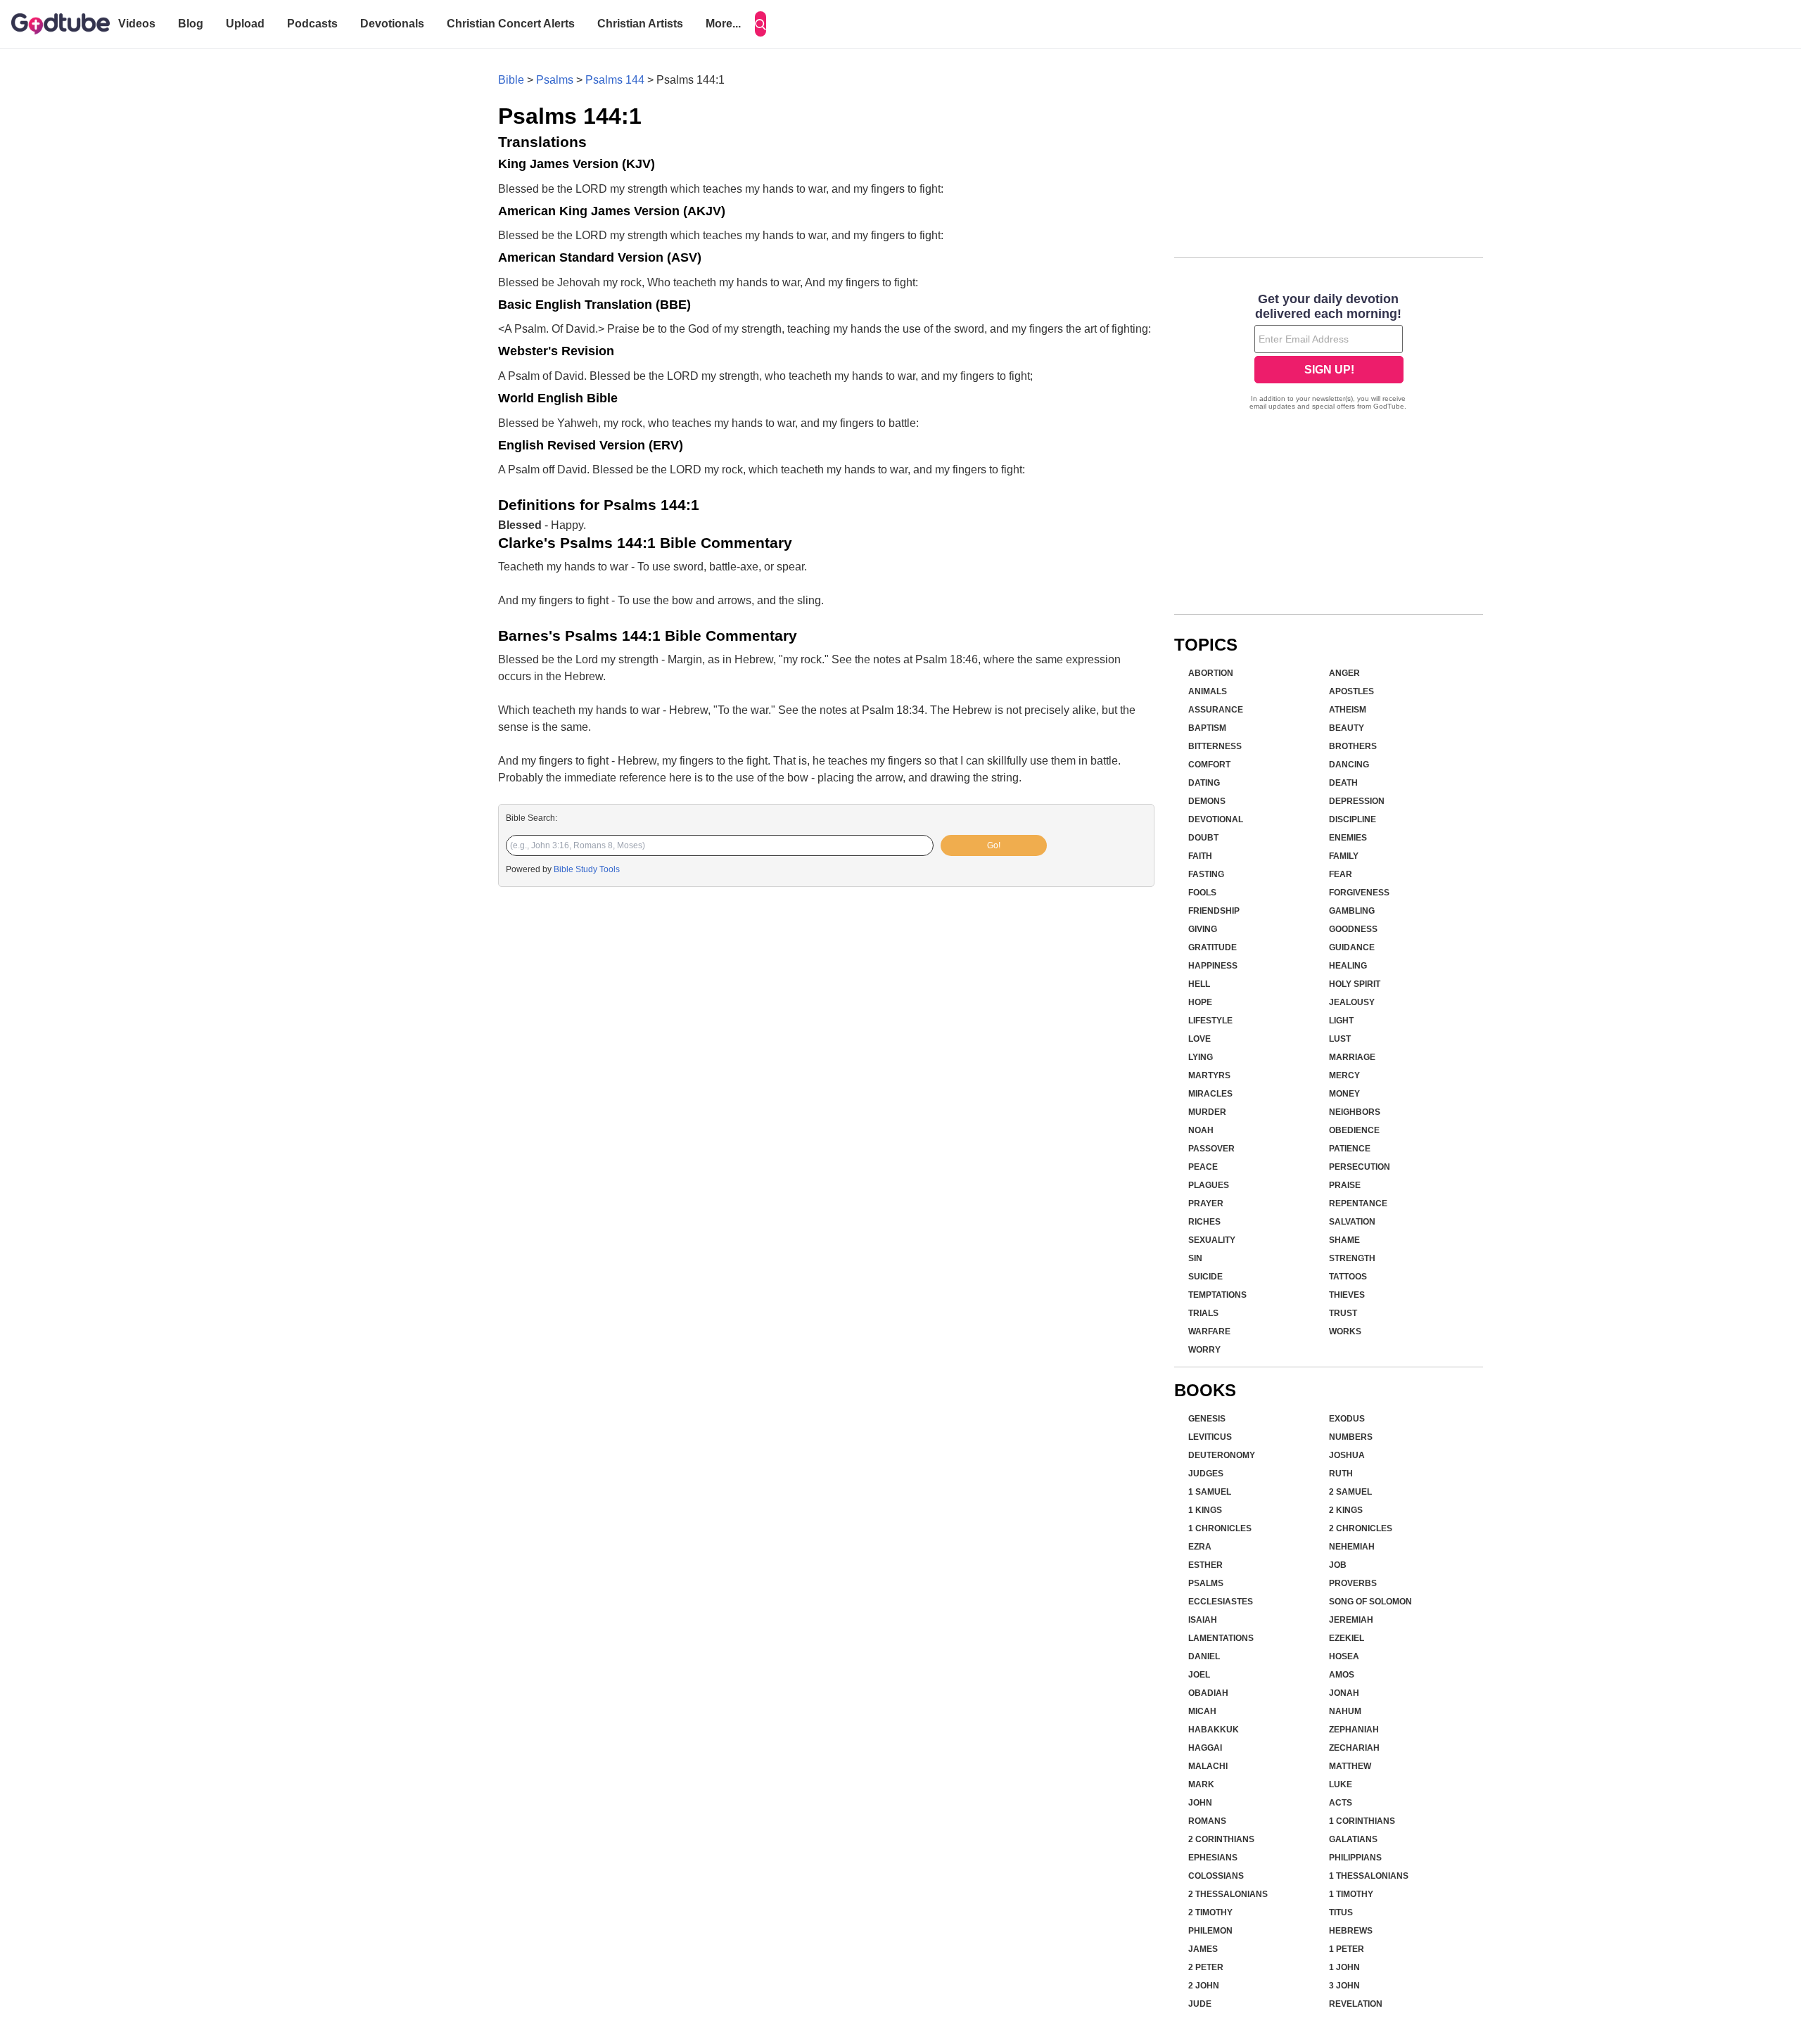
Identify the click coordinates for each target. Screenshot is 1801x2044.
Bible (511, 80)
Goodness (1353, 929)
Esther (1205, 1565)
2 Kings (1346, 1510)
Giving (1203, 929)
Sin (1195, 1258)
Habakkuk (1214, 1730)
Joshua (1347, 1455)
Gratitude (1213, 947)
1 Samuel (1210, 1492)
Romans (1207, 1821)
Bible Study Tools (587, 869)
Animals (1208, 691)
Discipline (1353, 819)
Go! (994, 845)
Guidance (1352, 947)
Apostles (1351, 691)
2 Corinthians (1221, 1839)
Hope (1200, 1002)
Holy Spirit (1355, 984)
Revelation (1356, 2004)
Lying (1201, 1057)
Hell (1199, 984)
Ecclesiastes (1221, 1602)
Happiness (1213, 966)
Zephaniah (1354, 1730)
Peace (1203, 1167)
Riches (1204, 1222)
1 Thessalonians (1369, 1876)
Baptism (1207, 728)
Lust (1340, 1039)
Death (1343, 783)
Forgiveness (1359, 893)
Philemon (1210, 1931)
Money (1344, 1094)
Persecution (1360, 1167)
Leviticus (1210, 1437)
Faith (1200, 856)
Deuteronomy (1222, 1455)
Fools (1202, 893)
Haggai (1205, 1748)
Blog (191, 24)
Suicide (1205, 1277)
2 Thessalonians (1228, 1894)
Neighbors (1355, 1112)
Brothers (1353, 746)
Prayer (1206, 1203)
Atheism (1348, 710)
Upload (245, 24)
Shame (1344, 1240)
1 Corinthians (1362, 1821)
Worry (1204, 1350)
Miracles (1210, 1094)
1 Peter (1347, 1949)
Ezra (1200, 1547)
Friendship (1214, 911)
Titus (1341, 1912)
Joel (1199, 1675)
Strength (1352, 1258)
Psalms (555, 80)
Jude (1200, 2004)
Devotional (1216, 819)
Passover (1211, 1149)
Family (1344, 856)
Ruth (1341, 1474)
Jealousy (1352, 1002)
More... (723, 24)
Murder (1207, 1112)
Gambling (1352, 911)
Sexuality (1212, 1240)
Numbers (1351, 1437)
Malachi (1208, 1766)
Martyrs (1209, 1075)
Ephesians (1213, 1858)
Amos (1342, 1675)
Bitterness (1215, 746)
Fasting (1206, 874)
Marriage (1352, 1057)
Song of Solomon (1370, 1602)
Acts (1341, 1803)
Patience (1350, 1149)
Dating (1204, 783)
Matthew (1350, 1766)
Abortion (1211, 673)
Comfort (1209, 765)
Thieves (1347, 1295)
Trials (1203, 1313)
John (1200, 1803)
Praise (1345, 1185)
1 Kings (1205, 1510)
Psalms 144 (615, 80)
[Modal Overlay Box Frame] (1329, 353)
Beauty (1347, 728)
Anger (1344, 673)
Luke (1341, 1784)
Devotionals (392, 24)
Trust (1343, 1313)
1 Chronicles (1220, 1528)
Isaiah (1203, 1620)
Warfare (1209, 1331)
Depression (1357, 801)
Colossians (1216, 1876)
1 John (1344, 1967)
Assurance (1216, 710)
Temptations (1217, 1295)
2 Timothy (1210, 1912)
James (1203, 1949)
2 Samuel (1350, 1492)
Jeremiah (1351, 1620)
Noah (1201, 1130)
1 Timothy (1351, 1894)
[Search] (761, 24)
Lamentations (1221, 1638)
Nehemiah (1352, 1547)
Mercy (1344, 1075)
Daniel (1204, 1656)
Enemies (1348, 838)
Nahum (1345, 1711)
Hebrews (1351, 1931)
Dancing (1349, 765)
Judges (1206, 1474)
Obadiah (1208, 1693)
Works (1345, 1331)
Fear (1341, 874)
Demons (1207, 801)
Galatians (1353, 1839)
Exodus (1347, 1419)
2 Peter (1206, 1967)
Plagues (1209, 1185)
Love (1199, 1039)
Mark (1201, 1784)
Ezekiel (1347, 1638)
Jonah (1344, 1693)
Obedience (1354, 1130)
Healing (1348, 966)
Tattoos (1348, 1277)
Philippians (1355, 1858)
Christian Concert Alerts (511, 24)
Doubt (1203, 838)
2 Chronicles (1361, 1528)
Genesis (1207, 1419)
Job (1338, 1565)
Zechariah (1354, 1748)
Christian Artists (640, 24)
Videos (137, 24)
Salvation (1352, 1222)
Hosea (1344, 1656)
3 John (1344, 1986)
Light (1341, 1021)
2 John (1204, 1986)
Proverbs (1353, 1583)
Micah (1202, 1711)
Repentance (1358, 1203)
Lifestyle (1210, 1021)
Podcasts (312, 24)
